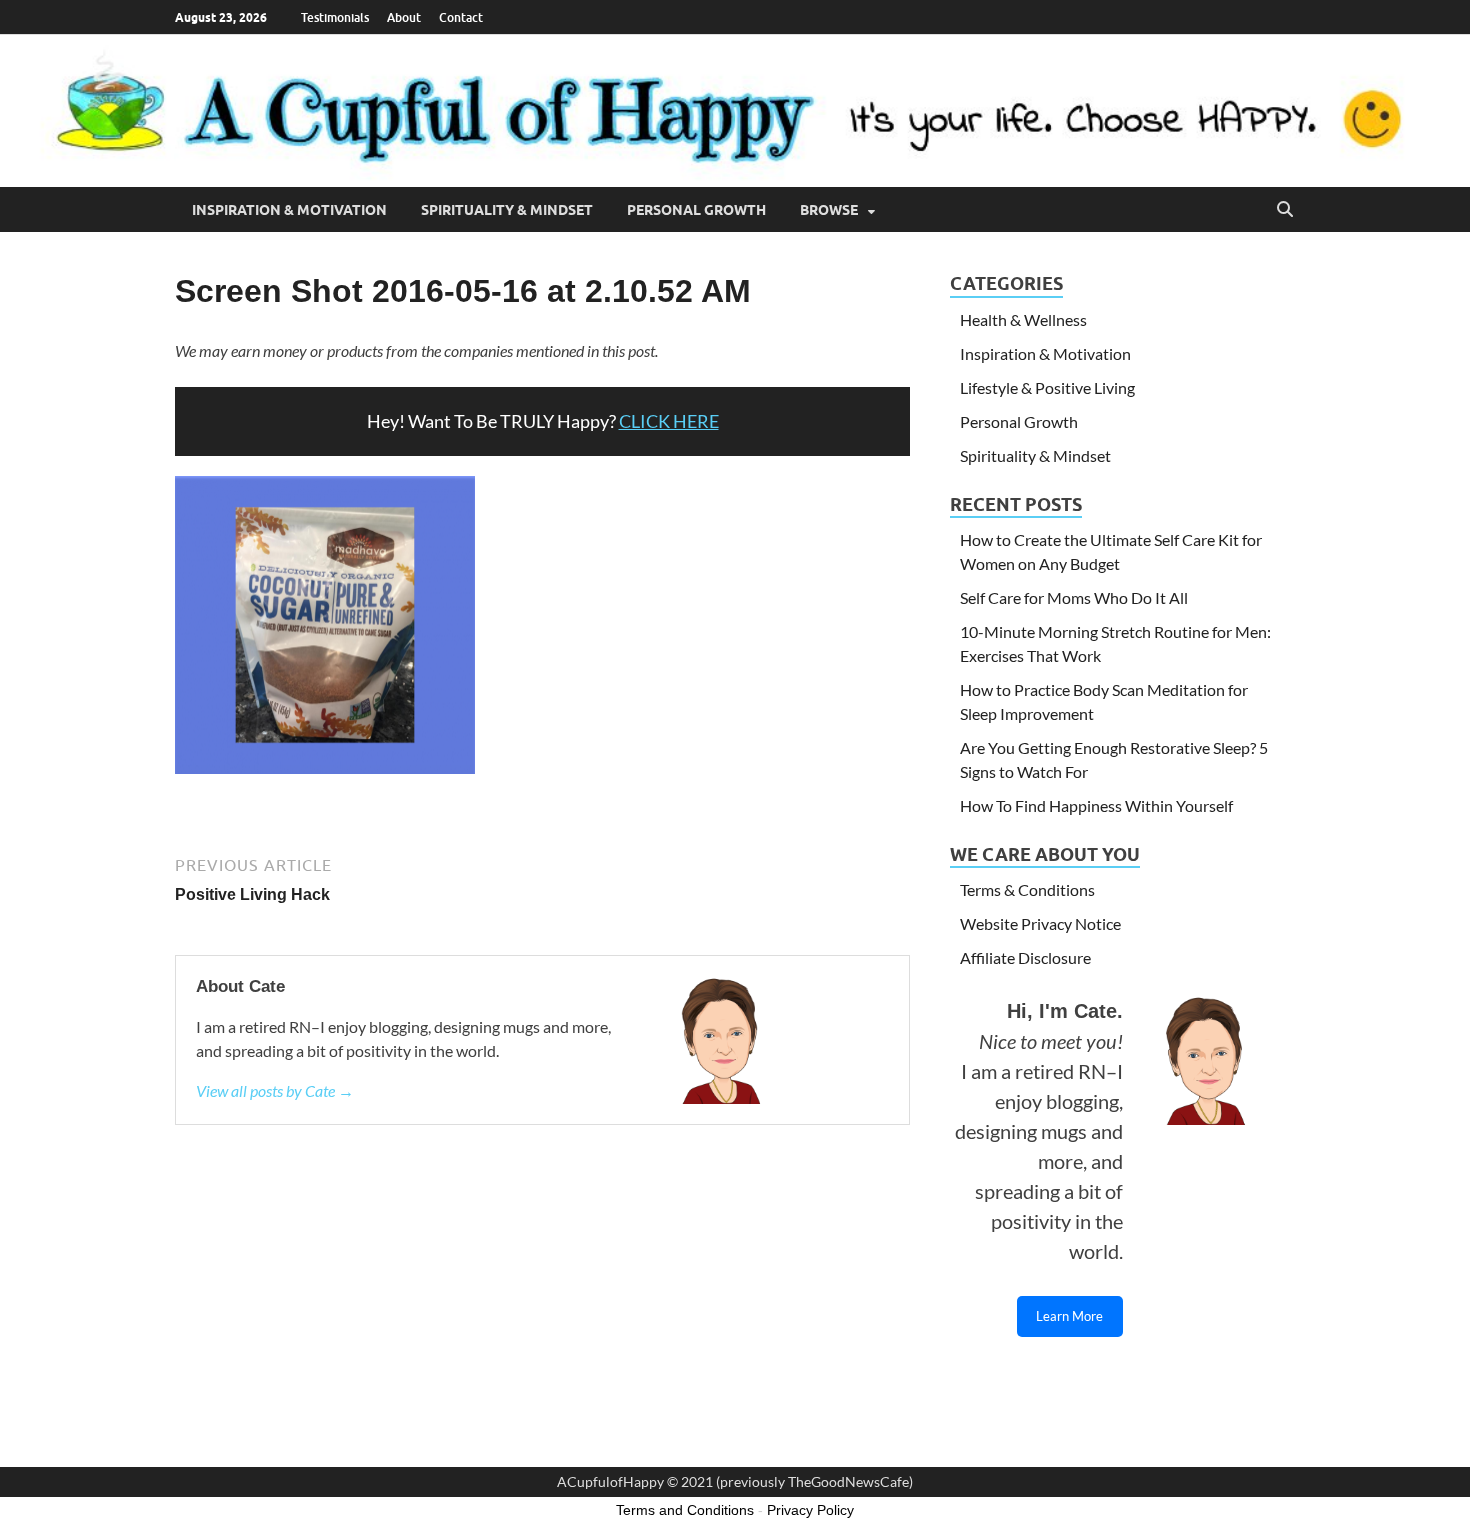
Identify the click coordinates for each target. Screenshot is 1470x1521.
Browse (829, 210)
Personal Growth (696, 210)
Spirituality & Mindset (507, 210)
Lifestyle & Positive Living (1047, 387)
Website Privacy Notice (1040, 923)
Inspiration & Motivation (289, 210)
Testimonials (335, 17)
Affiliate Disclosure (1025, 957)
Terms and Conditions (685, 1510)
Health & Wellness (1023, 319)
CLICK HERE (669, 421)
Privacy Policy (810, 1510)
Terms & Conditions (1027, 889)
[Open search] (1285, 210)
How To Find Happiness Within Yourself (1096, 805)
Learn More (1069, 1316)
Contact (461, 17)
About (404, 17)
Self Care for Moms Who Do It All (1074, 597)
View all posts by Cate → (275, 1090)
